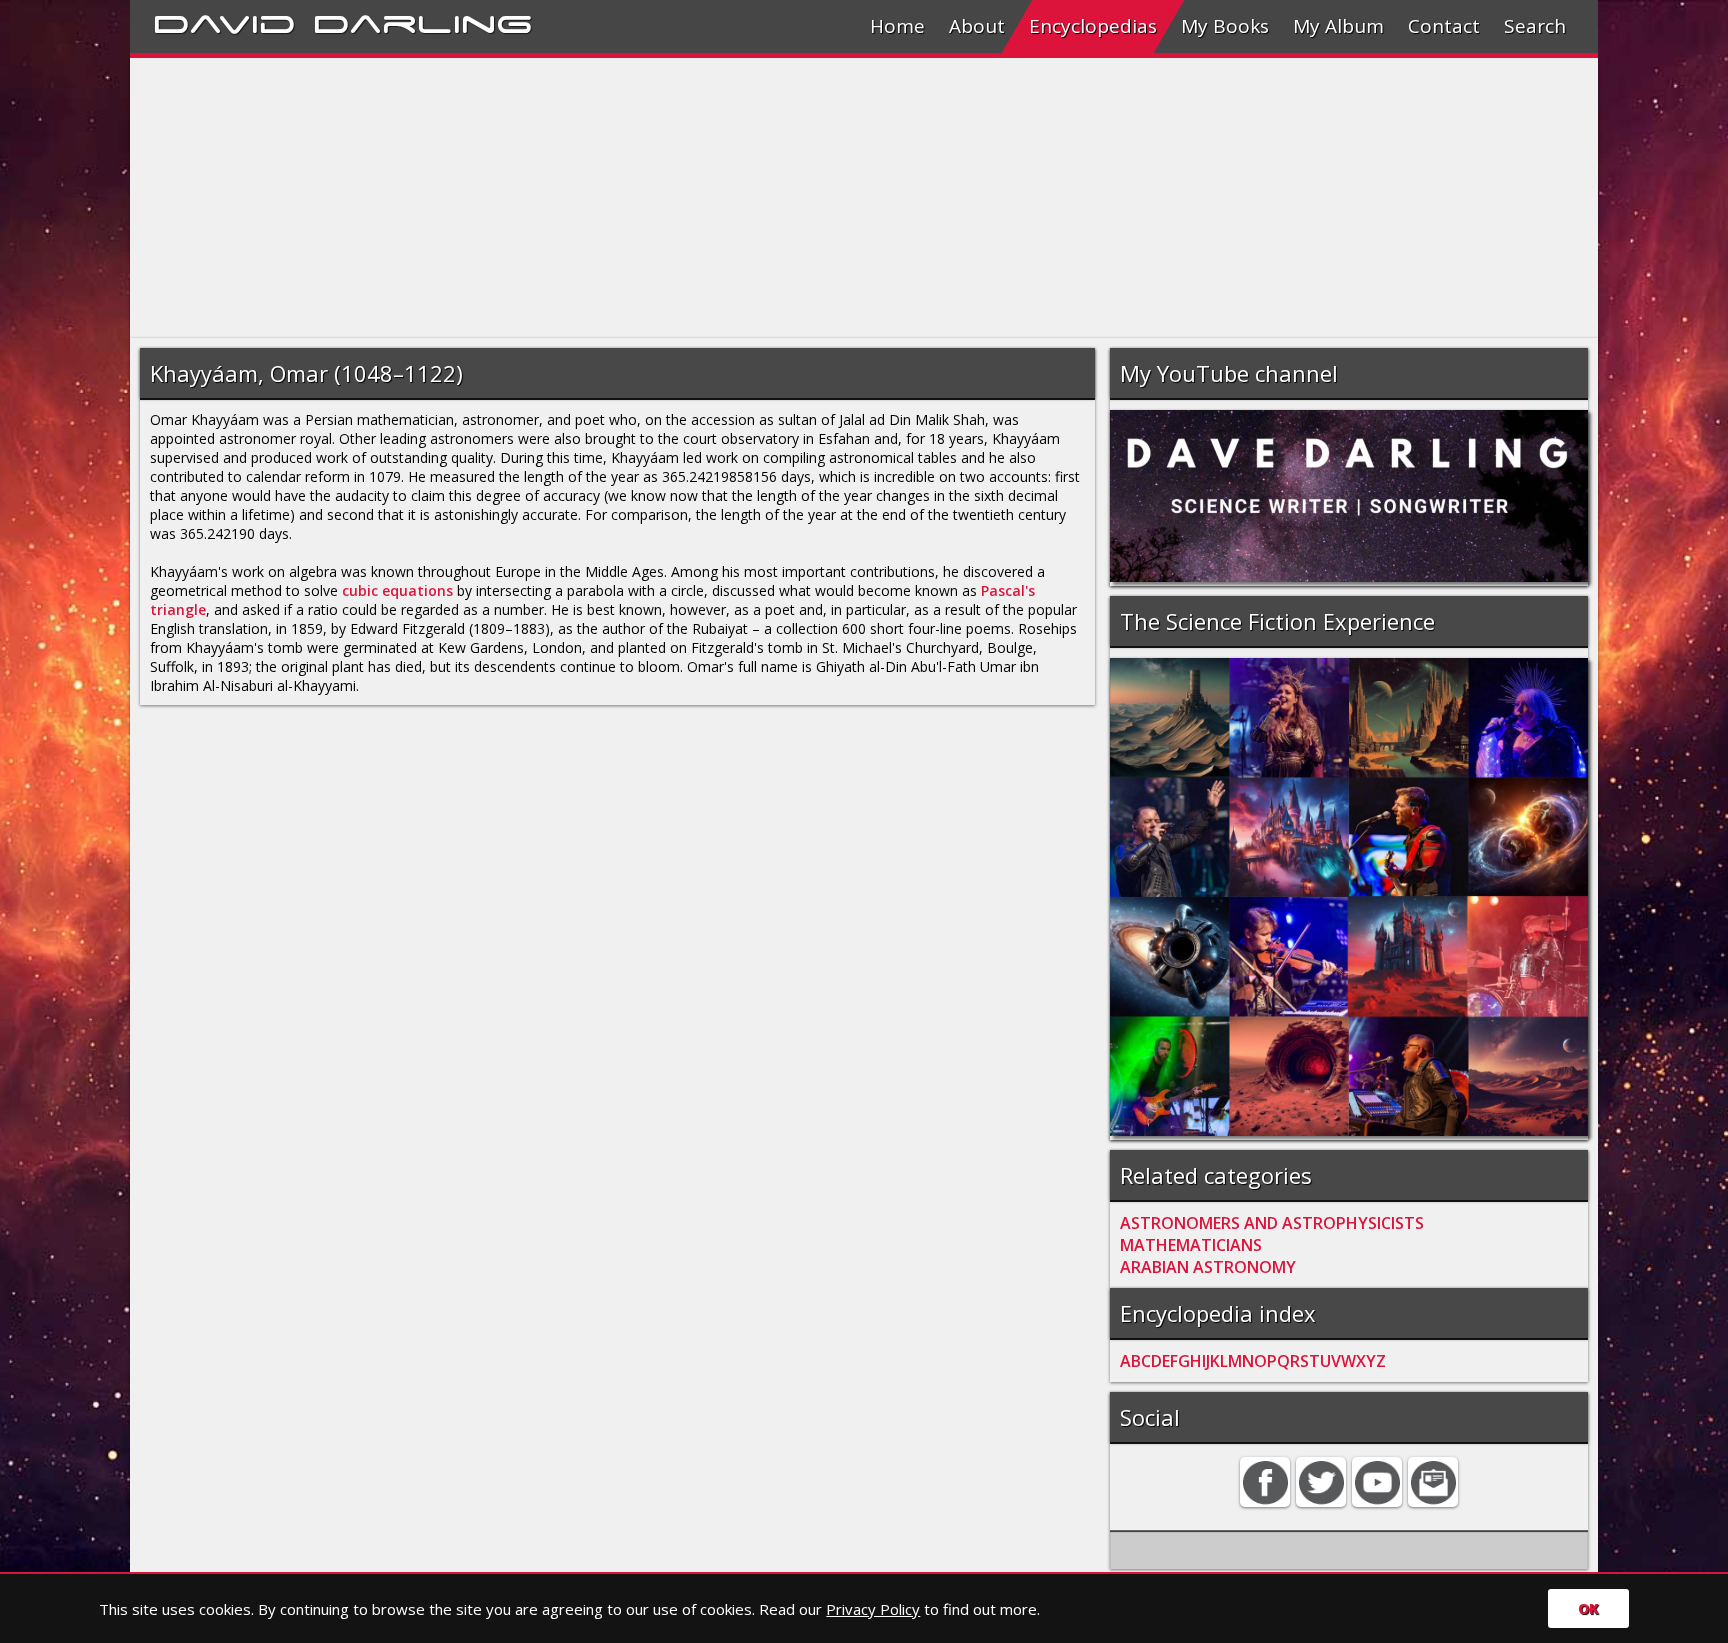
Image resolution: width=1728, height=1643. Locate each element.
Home (897, 26)
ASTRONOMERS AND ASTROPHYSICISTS (1272, 1223)
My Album (1338, 26)
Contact (1444, 26)
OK (1588, 1608)
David (224, 21)
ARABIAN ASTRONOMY (1208, 1267)
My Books (1225, 26)
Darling (423, 21)
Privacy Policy (873, 1609)
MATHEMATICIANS (1191, 1245)
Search (1535, 26)
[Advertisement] (730, 198)
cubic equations (397, 590)
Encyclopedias (1093, 26)
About (977, 26)
